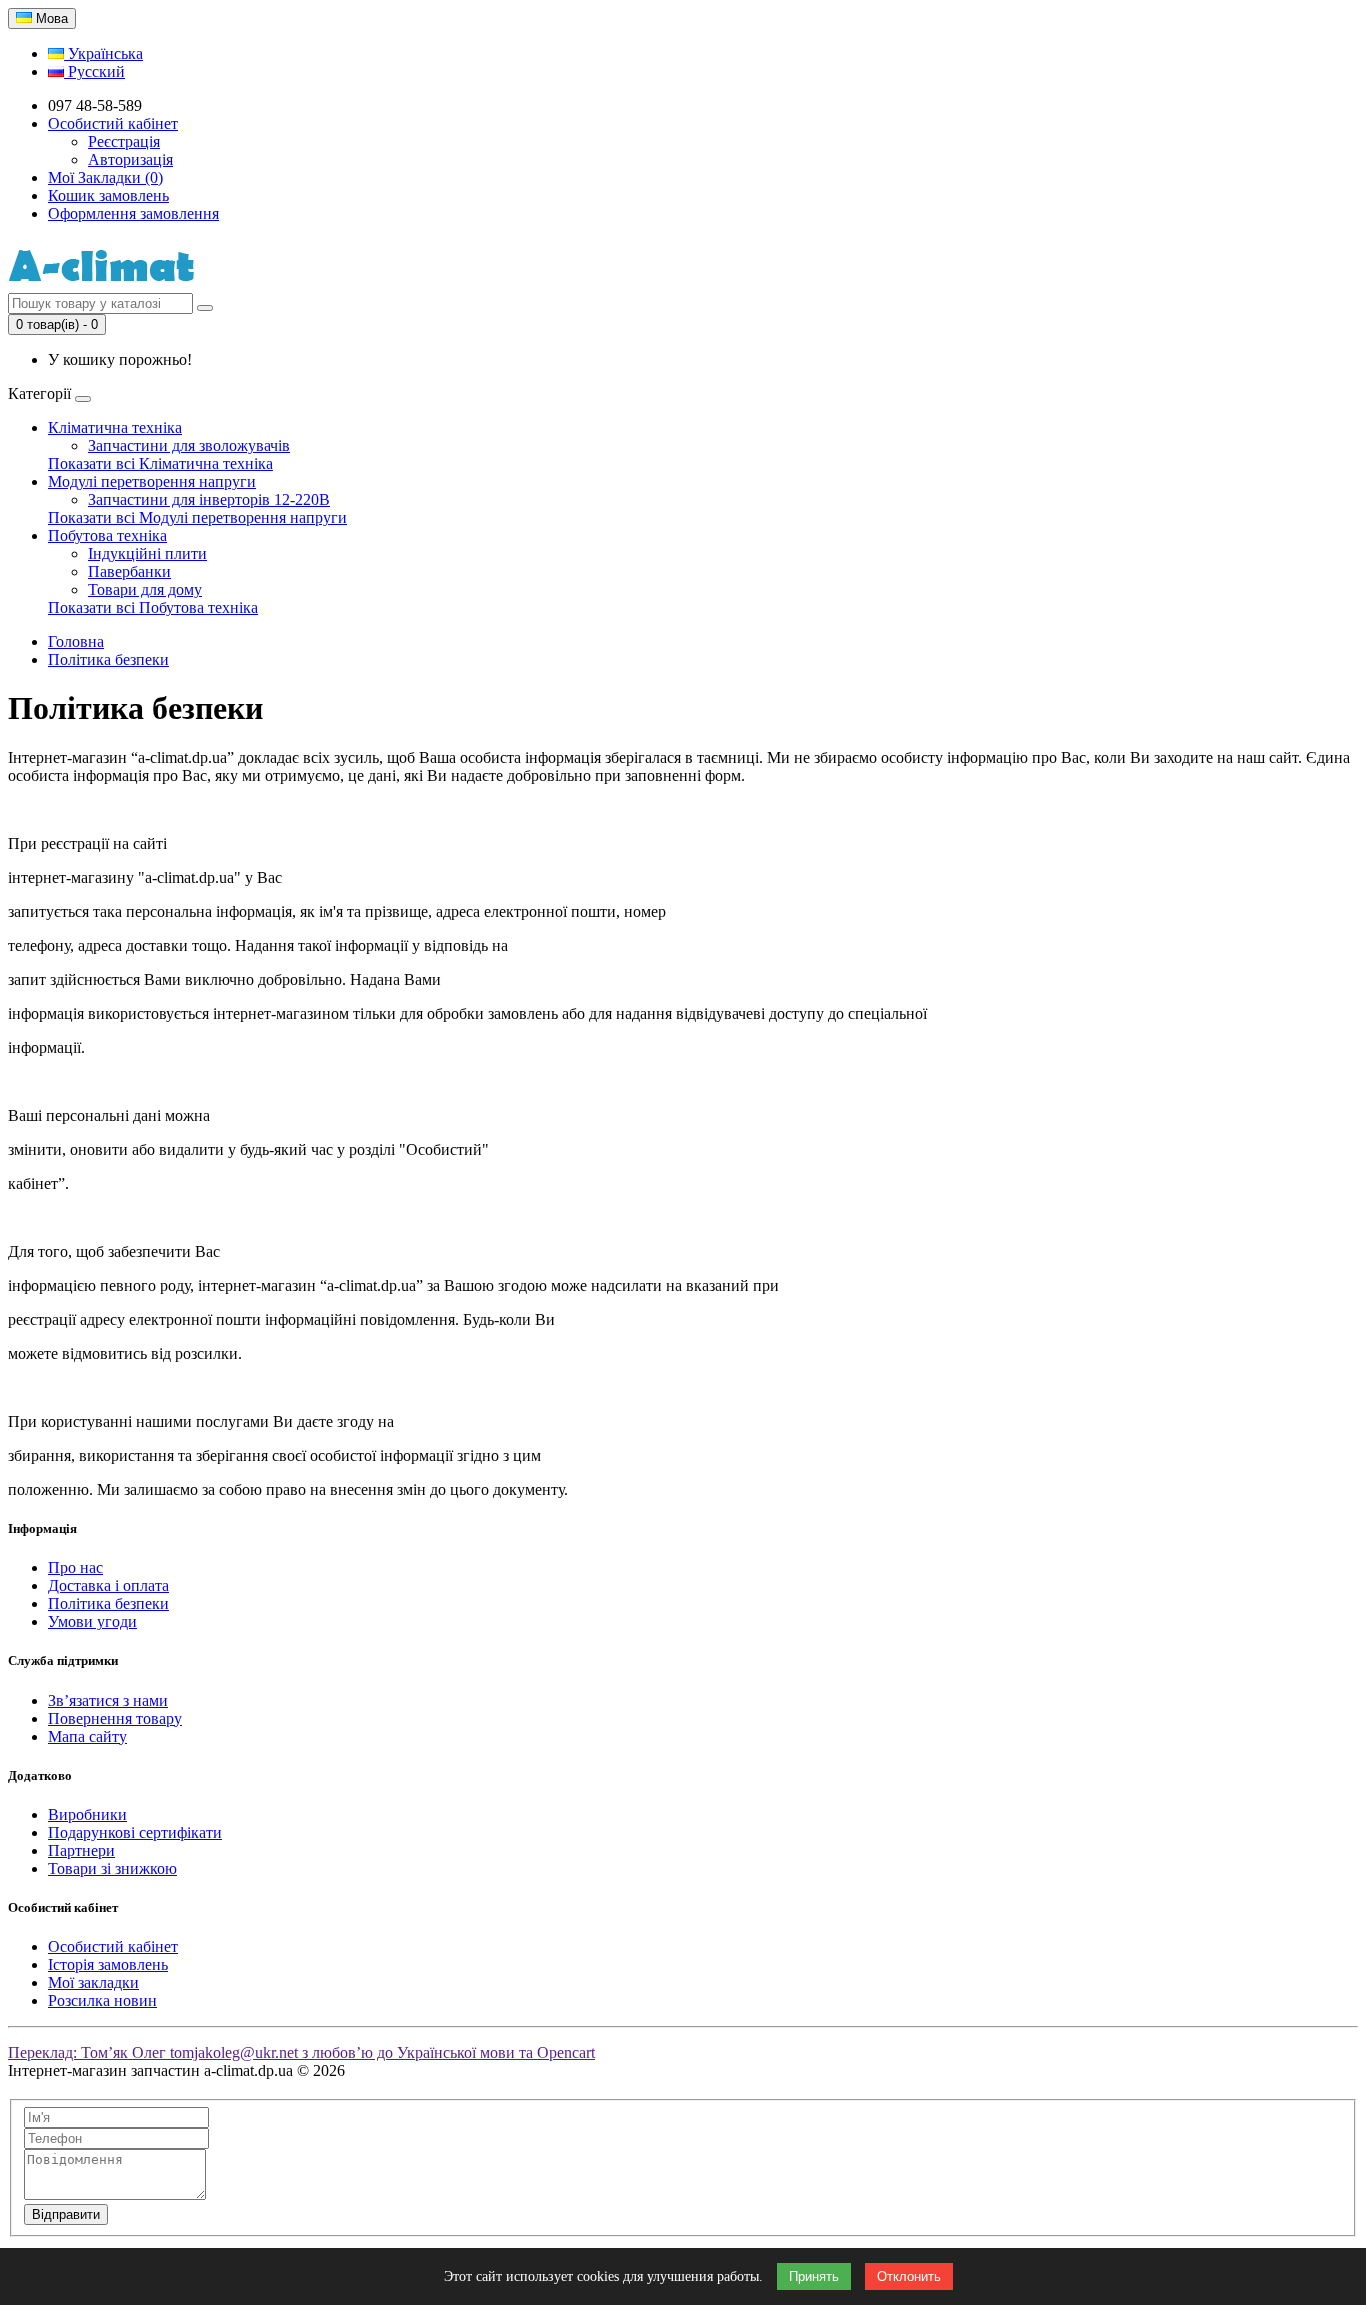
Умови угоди (92, 1621)
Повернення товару (115, 1718)
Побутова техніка (107, 535)
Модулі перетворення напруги (152, 481)
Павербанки (129, 571)
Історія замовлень (108, 1964)
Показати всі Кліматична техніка (160, 463)
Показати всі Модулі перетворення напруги (197, 517)
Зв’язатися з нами (108, 1700)
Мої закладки (93, 1982)
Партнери (81, 1850)
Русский (94, 71)
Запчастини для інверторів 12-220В (209, 499)
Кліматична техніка (115, 427)
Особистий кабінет (113, 1946)
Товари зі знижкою (112, 1868)
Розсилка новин (102, 2000)
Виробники (87, 1814)
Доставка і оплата (108, 1585)
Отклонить (909, 2276)
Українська (103, 53)
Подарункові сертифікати (135, 1832)
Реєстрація (124, 141)
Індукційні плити (147, 553)
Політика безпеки (108, 659)
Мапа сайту (87, 1736)
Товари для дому (145, 589)
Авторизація (130, 159)
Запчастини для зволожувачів (189, 445)
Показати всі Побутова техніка (153, 607)
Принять (814, 2276)
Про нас (75, 1567)
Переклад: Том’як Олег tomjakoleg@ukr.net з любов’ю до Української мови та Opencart (301, 2052)
